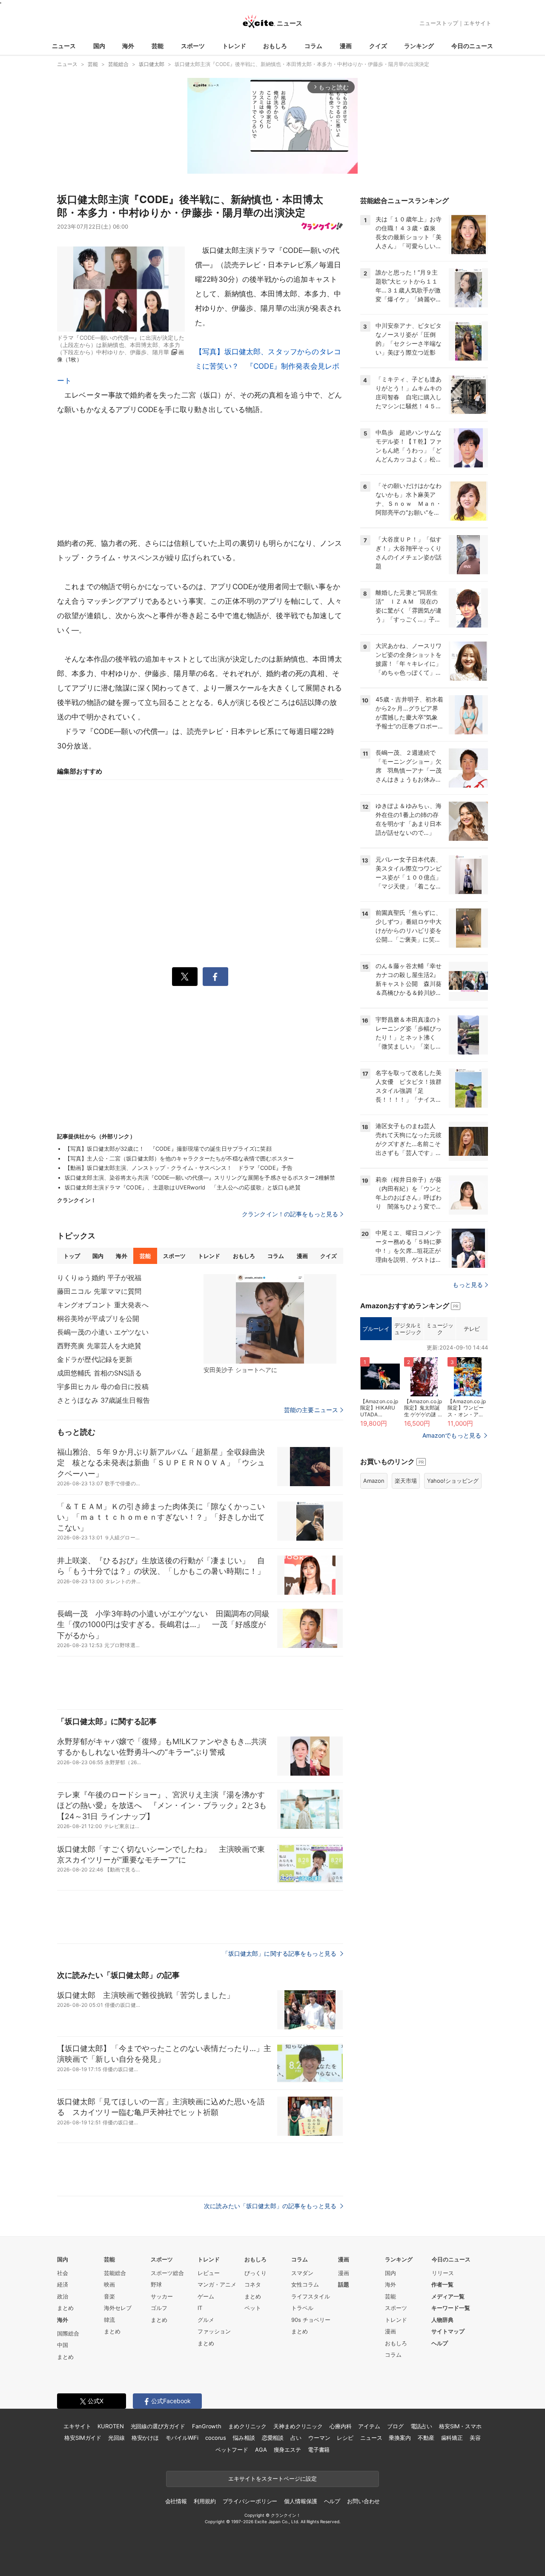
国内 (99, 46)
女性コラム (305, 2284)
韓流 (109, 2320)
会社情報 (176, 2501)
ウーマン (319, 2438)
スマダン (302, 2273)
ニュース (64, 46)
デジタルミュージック (408, 1329)
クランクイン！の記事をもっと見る (290, 1214)
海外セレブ (118, 2308)
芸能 (158, 46)
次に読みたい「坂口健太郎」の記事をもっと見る (271, 2206)
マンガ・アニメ (217, 2284)
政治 (63, 2296)
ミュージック (440, 1329)
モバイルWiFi (182, 2438)
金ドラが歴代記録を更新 (95, 1359)
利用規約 (205, 2501)
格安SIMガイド (83, 2438)
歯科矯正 (452, 2438)
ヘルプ (440, 2343)
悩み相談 (244, 2438)
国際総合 (68, 2333)
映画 (109, 2284)
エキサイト (478, 23)
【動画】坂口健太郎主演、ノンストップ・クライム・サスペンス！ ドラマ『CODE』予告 (179, 1168)
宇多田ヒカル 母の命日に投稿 (103, 1387)
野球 (156, 2284)
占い (296, 2438)
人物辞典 (442, 2320)
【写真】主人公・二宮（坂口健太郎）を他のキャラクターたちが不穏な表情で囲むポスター (179, 1158)
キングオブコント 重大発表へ (103, 1305)
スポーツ (193, 46)
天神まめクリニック (298, 2426)
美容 (475, 2438)
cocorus (216, 2438)
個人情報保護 (300, 2501)
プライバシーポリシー (250, 2501)
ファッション (214, 2331)
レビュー (209, 2273)
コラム (313, 46)
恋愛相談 (273, 2438)
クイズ (378, 46)
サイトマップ (448, 2331)
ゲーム (206, 2296)
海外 (128, 46)
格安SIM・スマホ (460, 2426)
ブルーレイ (376, 1329)
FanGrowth (207, 2426)
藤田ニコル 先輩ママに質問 (99, 1291)
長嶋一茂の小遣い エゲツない (103, 1332)
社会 (63, 2273)
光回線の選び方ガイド (158, 2426)
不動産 (426, 2438)
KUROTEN (110, 2426)
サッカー (162, 2296)
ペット (253, 2308)
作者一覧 (442, 2284)
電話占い (421, 2426)
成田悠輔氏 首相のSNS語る (99, 1373)
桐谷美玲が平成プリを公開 (98, 1318)
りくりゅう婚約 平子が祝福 (99, 1278)
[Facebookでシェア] (215, 977)
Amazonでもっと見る (452, 1435)
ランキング (419, 46)
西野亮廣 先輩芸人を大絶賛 (99, 1346)
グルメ (206, 2320)
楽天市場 (406, 1481)
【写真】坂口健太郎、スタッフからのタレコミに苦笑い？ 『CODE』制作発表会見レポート (199, 366)
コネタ (253, 2284)
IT (200, 2308)
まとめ (65, 2308)
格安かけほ (145, 2438)
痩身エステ (287, 2450)
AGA (261, 2450)
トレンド (234, 46)
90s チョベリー (311, 2320)
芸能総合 (115, 2273)
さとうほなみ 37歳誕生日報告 (103, 1400)
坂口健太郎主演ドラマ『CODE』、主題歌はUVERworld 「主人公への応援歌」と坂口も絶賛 (183, 1187)
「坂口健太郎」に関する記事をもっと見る (280, 1953)
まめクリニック (247, 2426)
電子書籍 (319, 2450)
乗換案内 (400, 2438)
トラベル (302, 2308)
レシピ (345, 2438)
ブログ (395, 2426)
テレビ (472, 1329)
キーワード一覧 (451, 2308)
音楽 (109, 2296)
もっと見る (468, 1285)
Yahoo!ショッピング (453, 1481)
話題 (344, 2284)
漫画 (346, 46)
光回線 (116, 2438)
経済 (63, 2284)
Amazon (374, 1481)
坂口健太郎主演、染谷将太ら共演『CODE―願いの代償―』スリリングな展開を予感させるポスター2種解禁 (200, 1178)
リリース (443, 2273)
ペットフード (232, 2450)
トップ (72, 1256)
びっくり (255, 2273)
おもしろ (275, 46)
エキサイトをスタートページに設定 (272, 2479)
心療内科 (340, 2426)
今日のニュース (472, 46)
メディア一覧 (448, 2296)
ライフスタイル (311, 2296)
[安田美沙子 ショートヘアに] (270, 1319)
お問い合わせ (363, 2501)
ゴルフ (159, 2308)
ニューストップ (439, 23)
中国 (63, 2345)
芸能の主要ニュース (311, 1410)
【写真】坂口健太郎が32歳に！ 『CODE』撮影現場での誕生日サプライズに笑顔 (168, 1149)
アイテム (369, 2426)
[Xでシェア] (185, 977)
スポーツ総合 (167, 2273)
